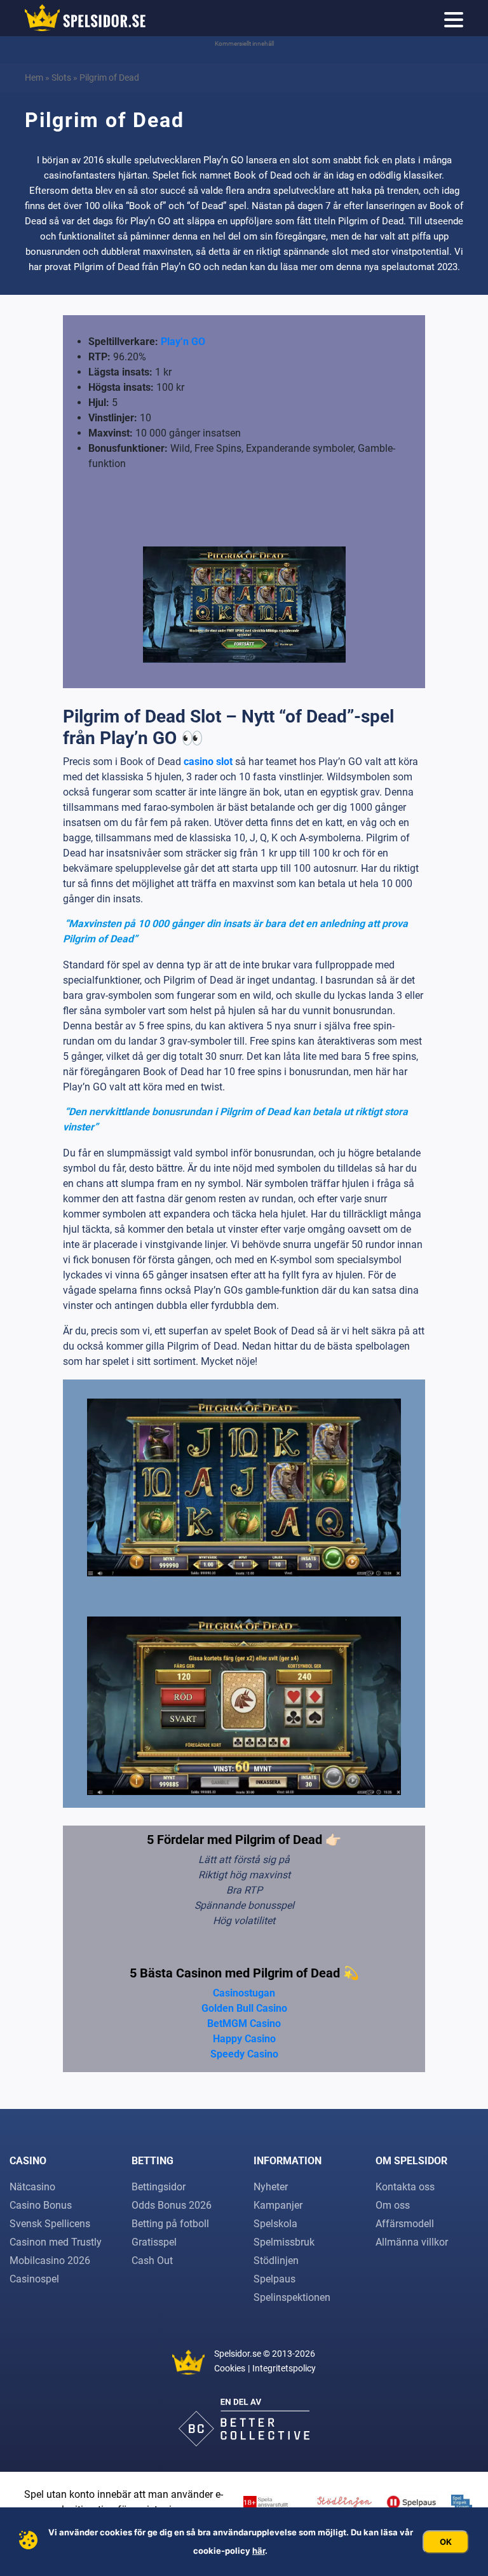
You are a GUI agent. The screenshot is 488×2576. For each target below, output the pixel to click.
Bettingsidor (159, 2187)
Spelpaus (274, 2279)
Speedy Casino (244, 2054)
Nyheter (271, 2187)
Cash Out (152, 2261)
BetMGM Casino (244, 2024)
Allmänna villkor (412, 2242)
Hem (34, 78)
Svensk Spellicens (50, 2224)
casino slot (208, 762)
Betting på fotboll (170, 2224)
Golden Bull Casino (244, 2008)
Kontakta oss (405, 2187)
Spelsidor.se (238, 2354)
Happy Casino (244, 2039)
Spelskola (275, 2224)
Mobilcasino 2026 (50, 2261)
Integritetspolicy (284, 2368)
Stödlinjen (276, 2261)
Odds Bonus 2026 (172, 2205)
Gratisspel (154, 2242)
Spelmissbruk (284, 2242)
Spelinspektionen (292, 2297)
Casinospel (34, 2279)
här (259, 2551)
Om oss (393, 2205)
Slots (61, 78)
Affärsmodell (405, 2224)
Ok (446, 2542)
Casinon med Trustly (56, 2242)
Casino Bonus (41, 2205)
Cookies (230, 2368)
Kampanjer (278, 2205)
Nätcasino (32, 2187)
